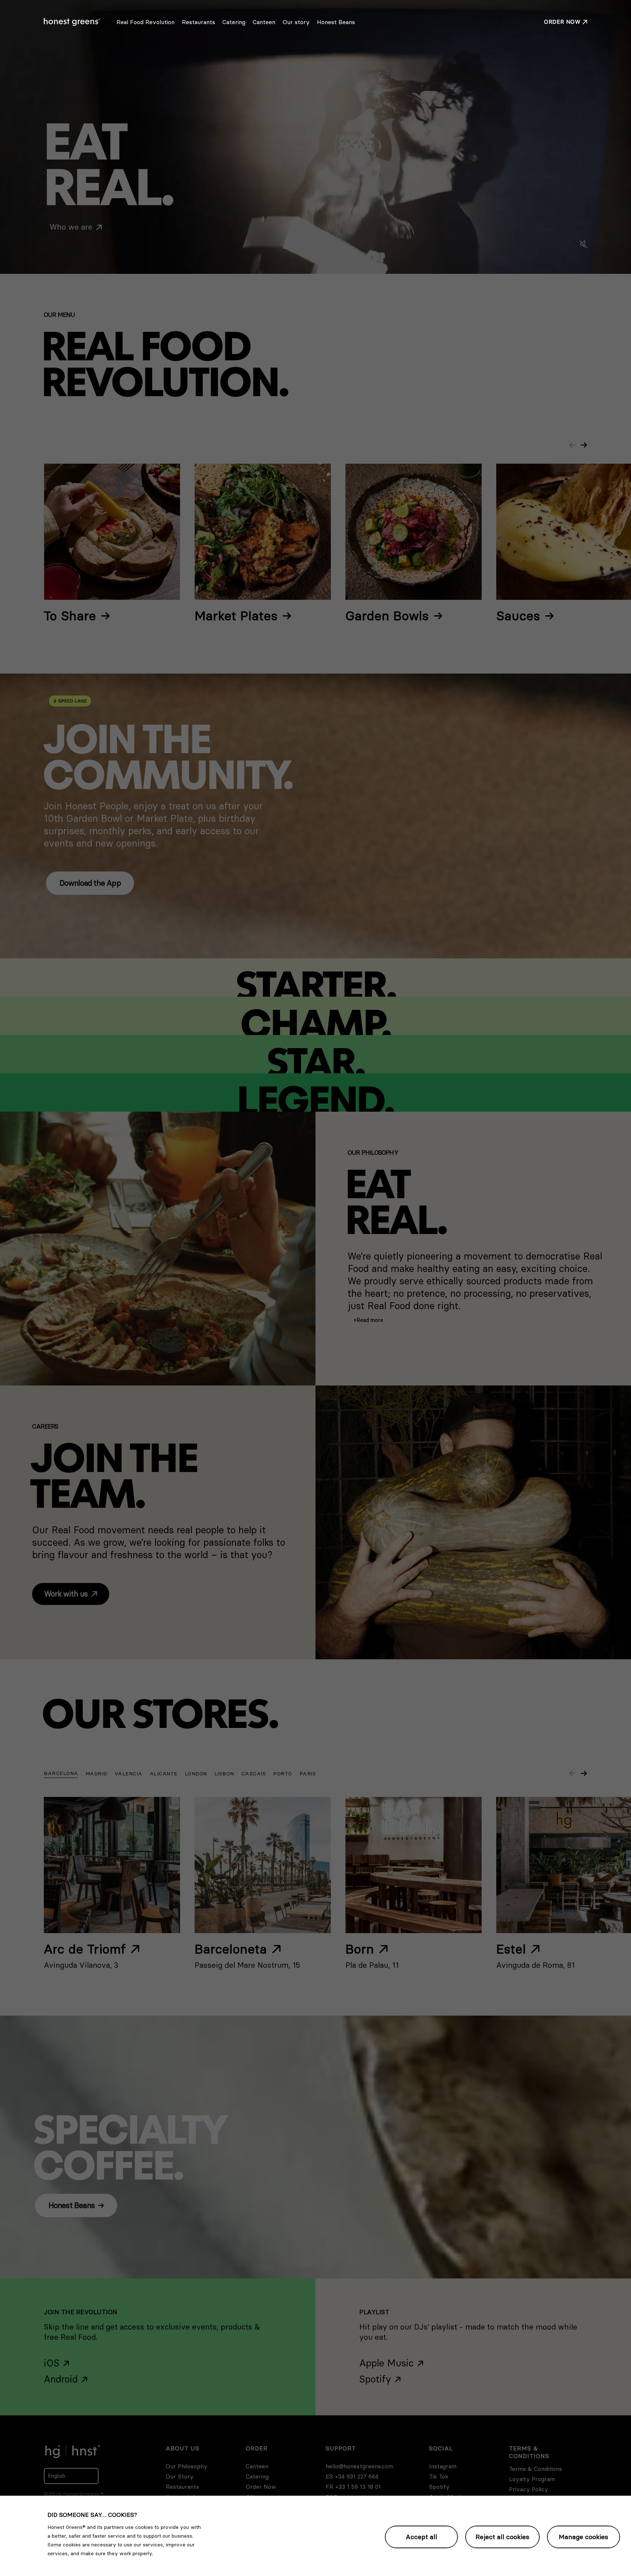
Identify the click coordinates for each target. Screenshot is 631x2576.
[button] (368, 1320)
